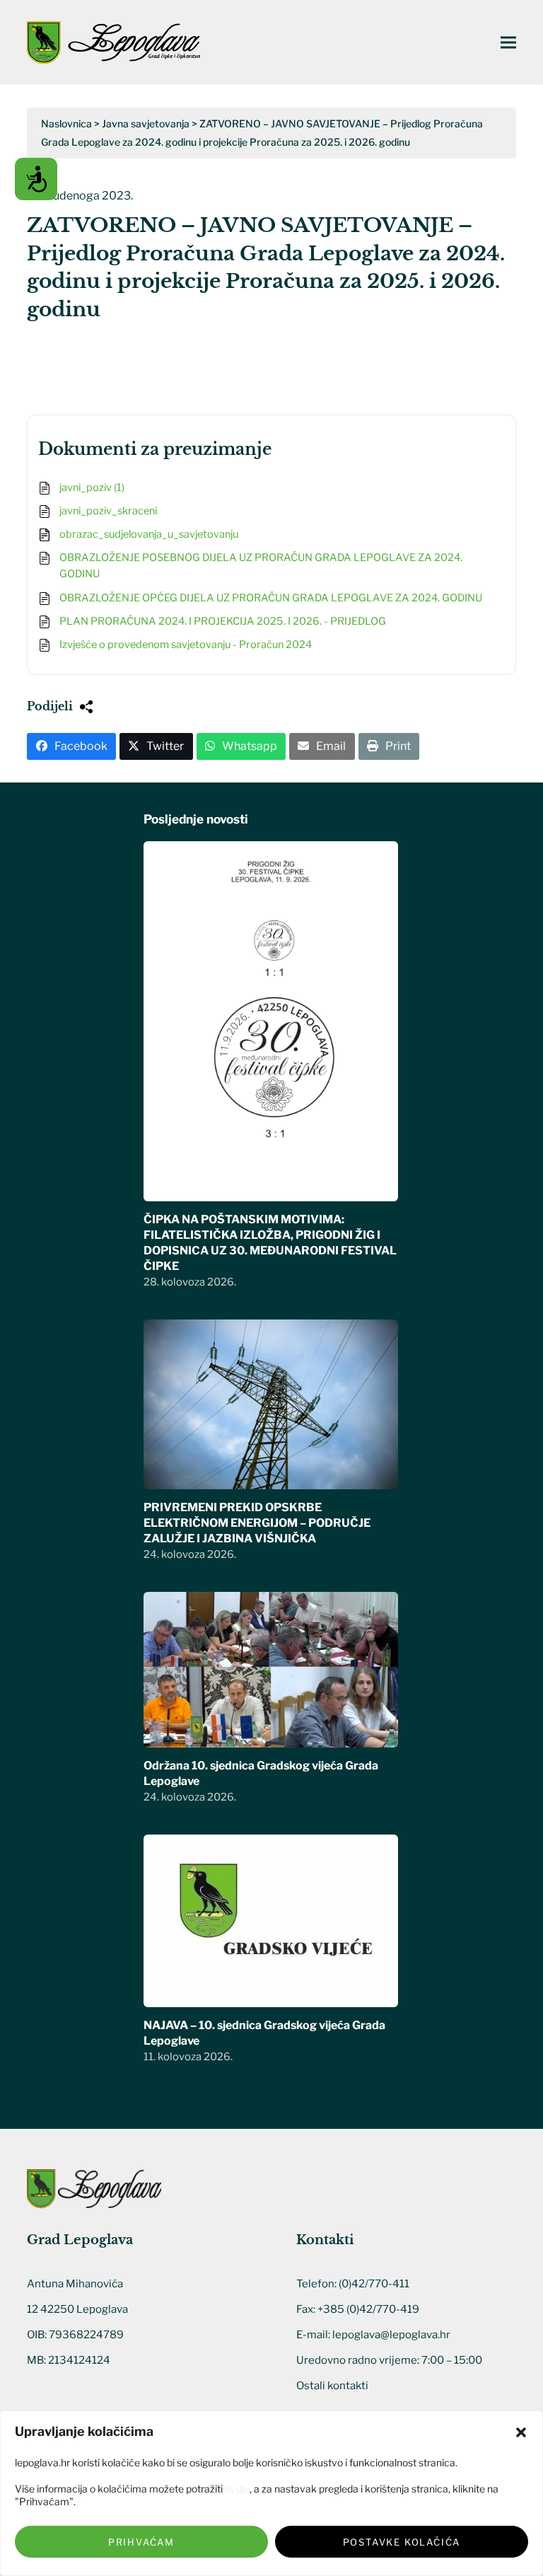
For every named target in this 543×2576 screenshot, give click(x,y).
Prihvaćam (141, 2542)
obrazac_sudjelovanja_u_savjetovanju (149, 534)
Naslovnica (66, 123)
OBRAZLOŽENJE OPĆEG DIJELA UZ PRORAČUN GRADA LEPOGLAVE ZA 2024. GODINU (271, 598)
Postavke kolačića (402, 2542)
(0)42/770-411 (374, 2284)
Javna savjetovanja (146, 123)
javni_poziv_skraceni (108, 511)
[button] (521, 2432)
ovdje (237, 2489)
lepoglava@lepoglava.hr (391, 2335)
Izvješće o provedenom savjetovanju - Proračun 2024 (186, 645)
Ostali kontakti (332, 2386)
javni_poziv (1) (92, 487)
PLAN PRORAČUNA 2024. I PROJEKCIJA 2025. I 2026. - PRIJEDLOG (223, 621)
